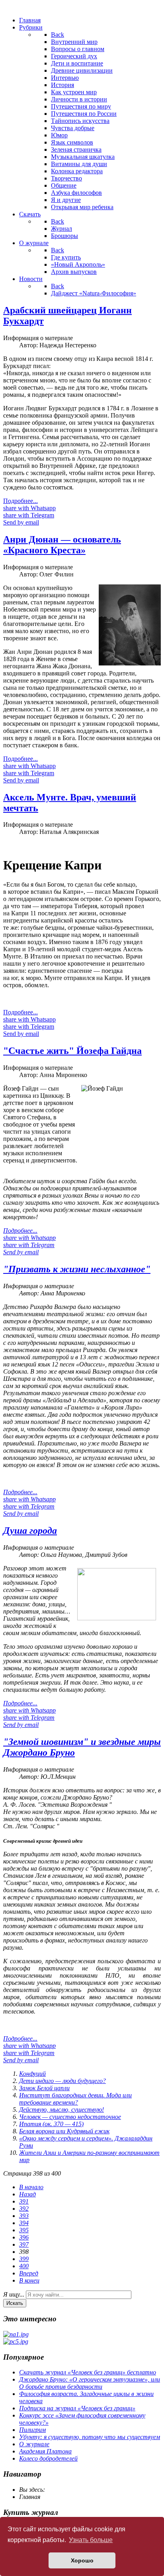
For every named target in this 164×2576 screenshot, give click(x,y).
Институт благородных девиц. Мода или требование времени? (75, 2099)
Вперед (29, 2273)
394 (24, 2223)
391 (24, 2201)
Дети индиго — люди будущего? (62, 2081)
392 (24, 2209)
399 (24, 2259)
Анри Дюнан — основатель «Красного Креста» (62, 545)
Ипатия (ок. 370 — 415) (51, 2124)
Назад (27, 2194)
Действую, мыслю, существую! (61, 2110)
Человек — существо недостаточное (70, 2117)
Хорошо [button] (82, 2560)
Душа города (30, 1531)
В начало (31, 2187)
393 (24, 2216)
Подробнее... (20, 501)
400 (24, 2266)
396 (24, 2237)
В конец (29, 2280)
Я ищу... (14, 2294)
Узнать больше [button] (91, 2540)
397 (24, 2244)
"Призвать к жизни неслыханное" (77, 1269)
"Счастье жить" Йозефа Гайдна (72, 1051)
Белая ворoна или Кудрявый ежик (64, 2131)
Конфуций (32, 2074)
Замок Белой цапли (44, 2088)
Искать (15, 2303)
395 (24, 2230)
